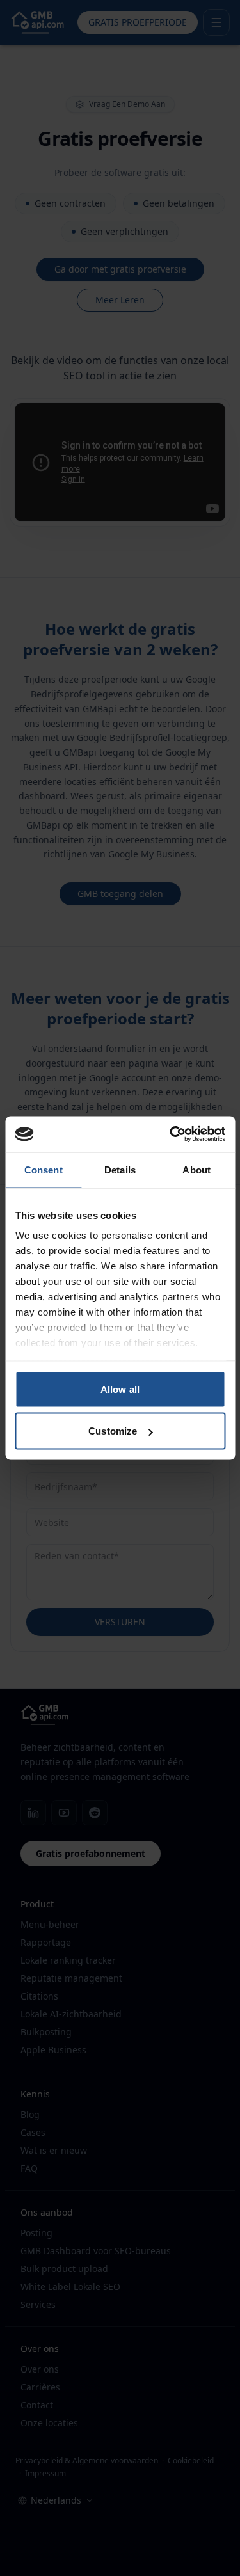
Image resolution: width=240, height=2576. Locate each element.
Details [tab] (120, 1169)
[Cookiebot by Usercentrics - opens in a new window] (171, 1134)
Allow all (120, 1389)
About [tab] (196, 1169)
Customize (113, 1431)
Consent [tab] (44, 1169)
